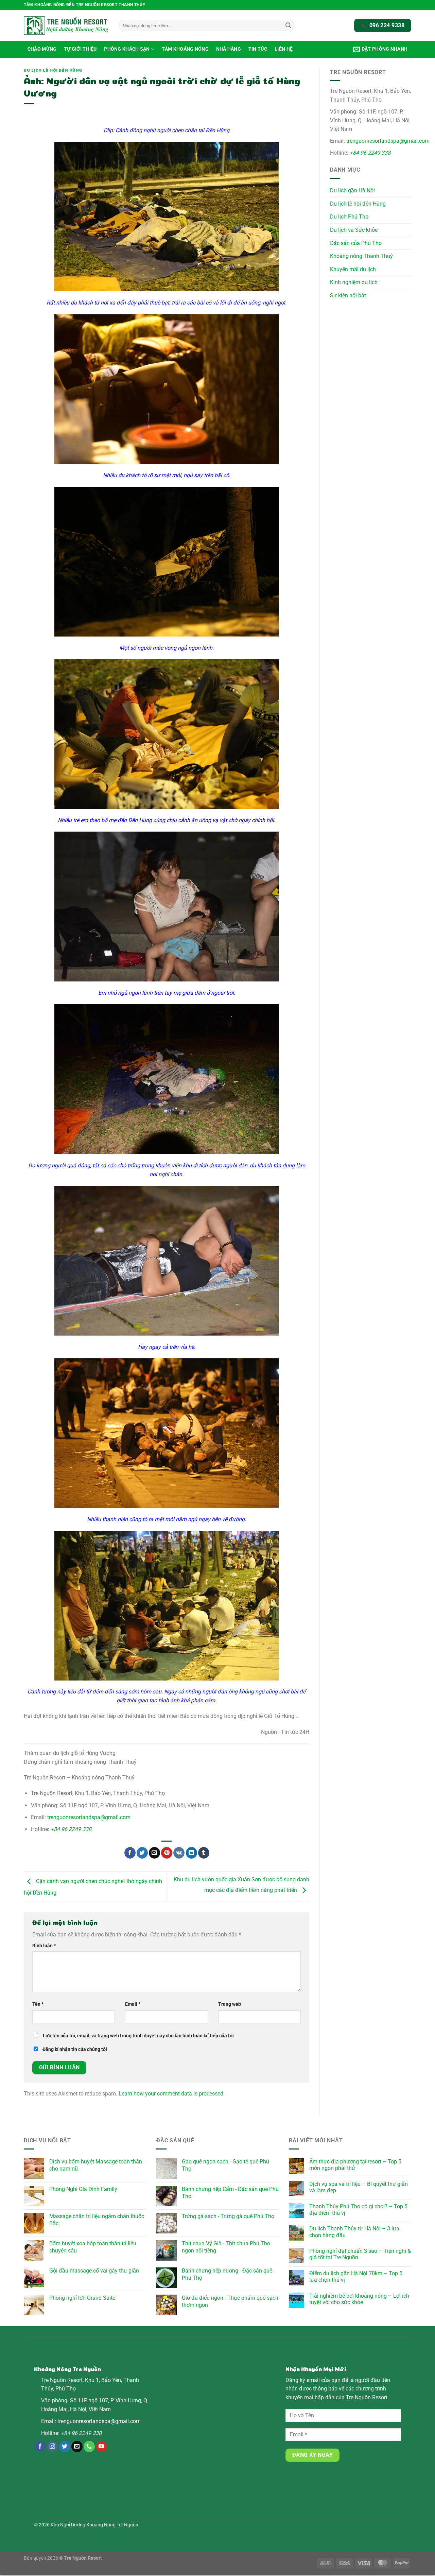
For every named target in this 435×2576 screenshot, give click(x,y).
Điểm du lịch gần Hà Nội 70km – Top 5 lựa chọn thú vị (356, 2277)
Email (133, 2004)
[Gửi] (288, 25)
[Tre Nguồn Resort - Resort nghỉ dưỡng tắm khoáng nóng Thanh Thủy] (66, 25)
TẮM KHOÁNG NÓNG (185, 49)
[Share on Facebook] (130, 1853)
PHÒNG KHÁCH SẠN (127, 49)
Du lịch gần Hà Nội (352, 190)
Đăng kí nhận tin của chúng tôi (74, 2049)
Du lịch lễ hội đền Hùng (53, 70)
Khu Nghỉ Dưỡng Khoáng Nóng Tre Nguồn (94, 2525)
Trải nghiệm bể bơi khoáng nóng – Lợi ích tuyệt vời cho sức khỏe (359, 2299)
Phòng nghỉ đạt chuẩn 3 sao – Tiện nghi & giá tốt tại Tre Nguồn (360, 2254)
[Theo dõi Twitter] (65, 2447)
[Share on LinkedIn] (192, 1853)
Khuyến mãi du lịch (353, 269)
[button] (380, 49)
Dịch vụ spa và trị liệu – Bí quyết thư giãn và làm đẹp (359, 2187)
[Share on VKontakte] (179, 1853)
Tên (38, 2004)
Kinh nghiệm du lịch (354, 282)
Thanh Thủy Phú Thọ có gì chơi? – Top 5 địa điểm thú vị (358, 2210)
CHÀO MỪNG (42, 49)
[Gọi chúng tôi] (89, 2447)
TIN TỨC (258, 49)
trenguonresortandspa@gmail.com (89, 1817)
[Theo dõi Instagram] (53, 2447)
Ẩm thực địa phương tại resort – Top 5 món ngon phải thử (355, 2165)
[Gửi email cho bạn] (154, 1853)
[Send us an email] (77, 2447)
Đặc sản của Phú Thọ (356, 243)
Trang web (230, 2004)
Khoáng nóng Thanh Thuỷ (361, 256)
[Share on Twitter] (142, 1853)
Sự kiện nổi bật (348, 295)
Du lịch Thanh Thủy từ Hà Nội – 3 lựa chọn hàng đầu (354, 2232)
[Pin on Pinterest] (167, 1853)
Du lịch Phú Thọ (349, 217)
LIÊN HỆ (284, 49)
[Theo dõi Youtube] (101, 2447)
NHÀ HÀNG (229, 49)
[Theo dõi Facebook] (40, 2447)
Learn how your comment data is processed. (172, 2094)
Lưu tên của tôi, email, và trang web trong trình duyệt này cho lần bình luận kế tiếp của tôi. (139, 2036)
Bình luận (44, 1946)
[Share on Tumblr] (204, 1853)
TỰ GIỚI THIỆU (80, 49)
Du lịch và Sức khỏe (354, 230)
